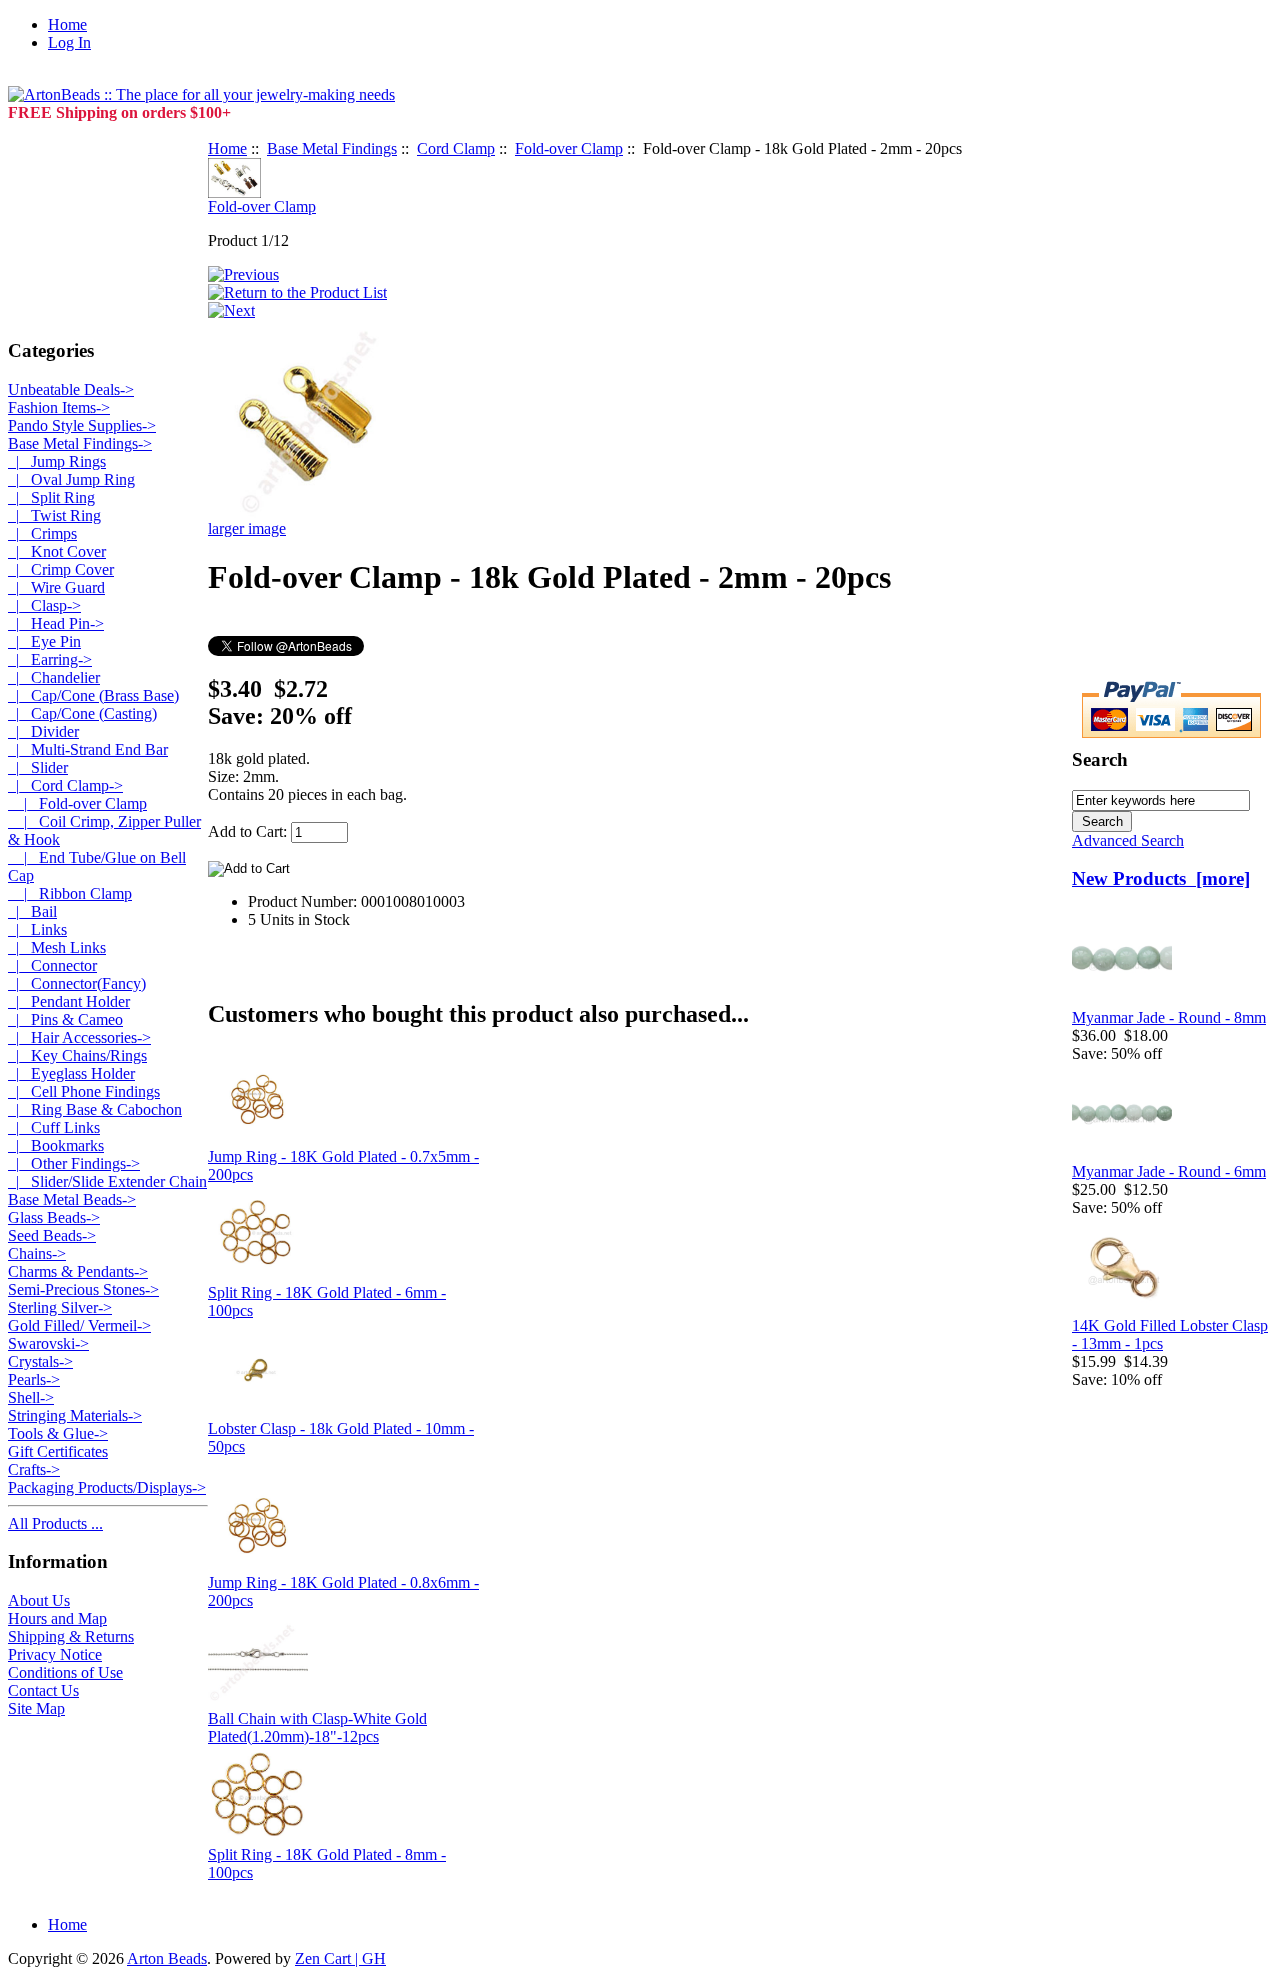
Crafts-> (34, 1469)
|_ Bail (32, 911)
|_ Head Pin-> (56, 623)
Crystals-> (40, 1361)
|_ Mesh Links (57, 947)
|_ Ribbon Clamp (70, 893)
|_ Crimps (42, 533)
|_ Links (37, 929)
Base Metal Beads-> (72, 1199)
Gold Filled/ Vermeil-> (79, 1325)
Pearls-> (34, 1379)
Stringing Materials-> (75, 1415)
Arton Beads (167, 1958)
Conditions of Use (65, 1672)
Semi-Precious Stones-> (83, 1289)
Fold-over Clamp (569, 148)
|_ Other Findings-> (74, 1163)
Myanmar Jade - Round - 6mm (1169, 1171)
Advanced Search (1128, 840)
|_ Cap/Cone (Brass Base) (93, 695)
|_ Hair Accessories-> (79, 1037)
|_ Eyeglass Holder (71, 1073)
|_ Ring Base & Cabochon (95, 1109)
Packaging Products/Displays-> (107, 1487)
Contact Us (43, 1690)
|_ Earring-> (50, 659)
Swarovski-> (48, 1343)
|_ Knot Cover (57, 551)
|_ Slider (38, 767)
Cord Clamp (456, 148)
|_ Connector (52, 965)
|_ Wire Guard (56, 587)
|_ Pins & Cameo (65, 1019)
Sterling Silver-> (60, 1307)
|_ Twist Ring (54, 515)
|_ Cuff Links (54, 1127)
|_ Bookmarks (56, 1145)
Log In (69, 42)
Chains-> (37, 1253)
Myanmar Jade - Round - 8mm (1169, 1017)
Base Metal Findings (332, 148)
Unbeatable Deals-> (71, 389)
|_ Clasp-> (44, 605)
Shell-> (31, 1397)
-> (80, 443)
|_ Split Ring (51, 497)
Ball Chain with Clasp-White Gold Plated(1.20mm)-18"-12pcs (317, 1727)
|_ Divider (43, 731)
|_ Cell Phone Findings (84, 1091)
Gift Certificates (58, 1451)
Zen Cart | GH (340, 1958)
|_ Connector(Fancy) (77, 983)
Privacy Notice (55, 1654)
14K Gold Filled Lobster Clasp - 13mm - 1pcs (1170, 1334)
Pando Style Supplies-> (82, 425)
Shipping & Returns (71, 1636)
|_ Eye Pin (44, 641)
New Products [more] (1161, 878)
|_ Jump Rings (57, 461)
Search (1100, 759)
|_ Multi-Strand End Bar (88, 749)
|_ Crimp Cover (61, 569)
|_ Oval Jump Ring (71, 479)
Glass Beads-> (54, 1217)
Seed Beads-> (52, 1235)
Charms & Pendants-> (78, 1271)
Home (67, 24)
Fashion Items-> (59, 407)
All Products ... (55, 1523)
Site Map (36, 1708)
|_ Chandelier (54, 677)
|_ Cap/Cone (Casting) (82, 713)
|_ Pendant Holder (69, 1001)
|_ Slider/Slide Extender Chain (107, 1181)
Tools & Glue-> (58, 1433)
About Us (39, 1600)
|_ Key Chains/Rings (77, 1055)
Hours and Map (57, 1618)
